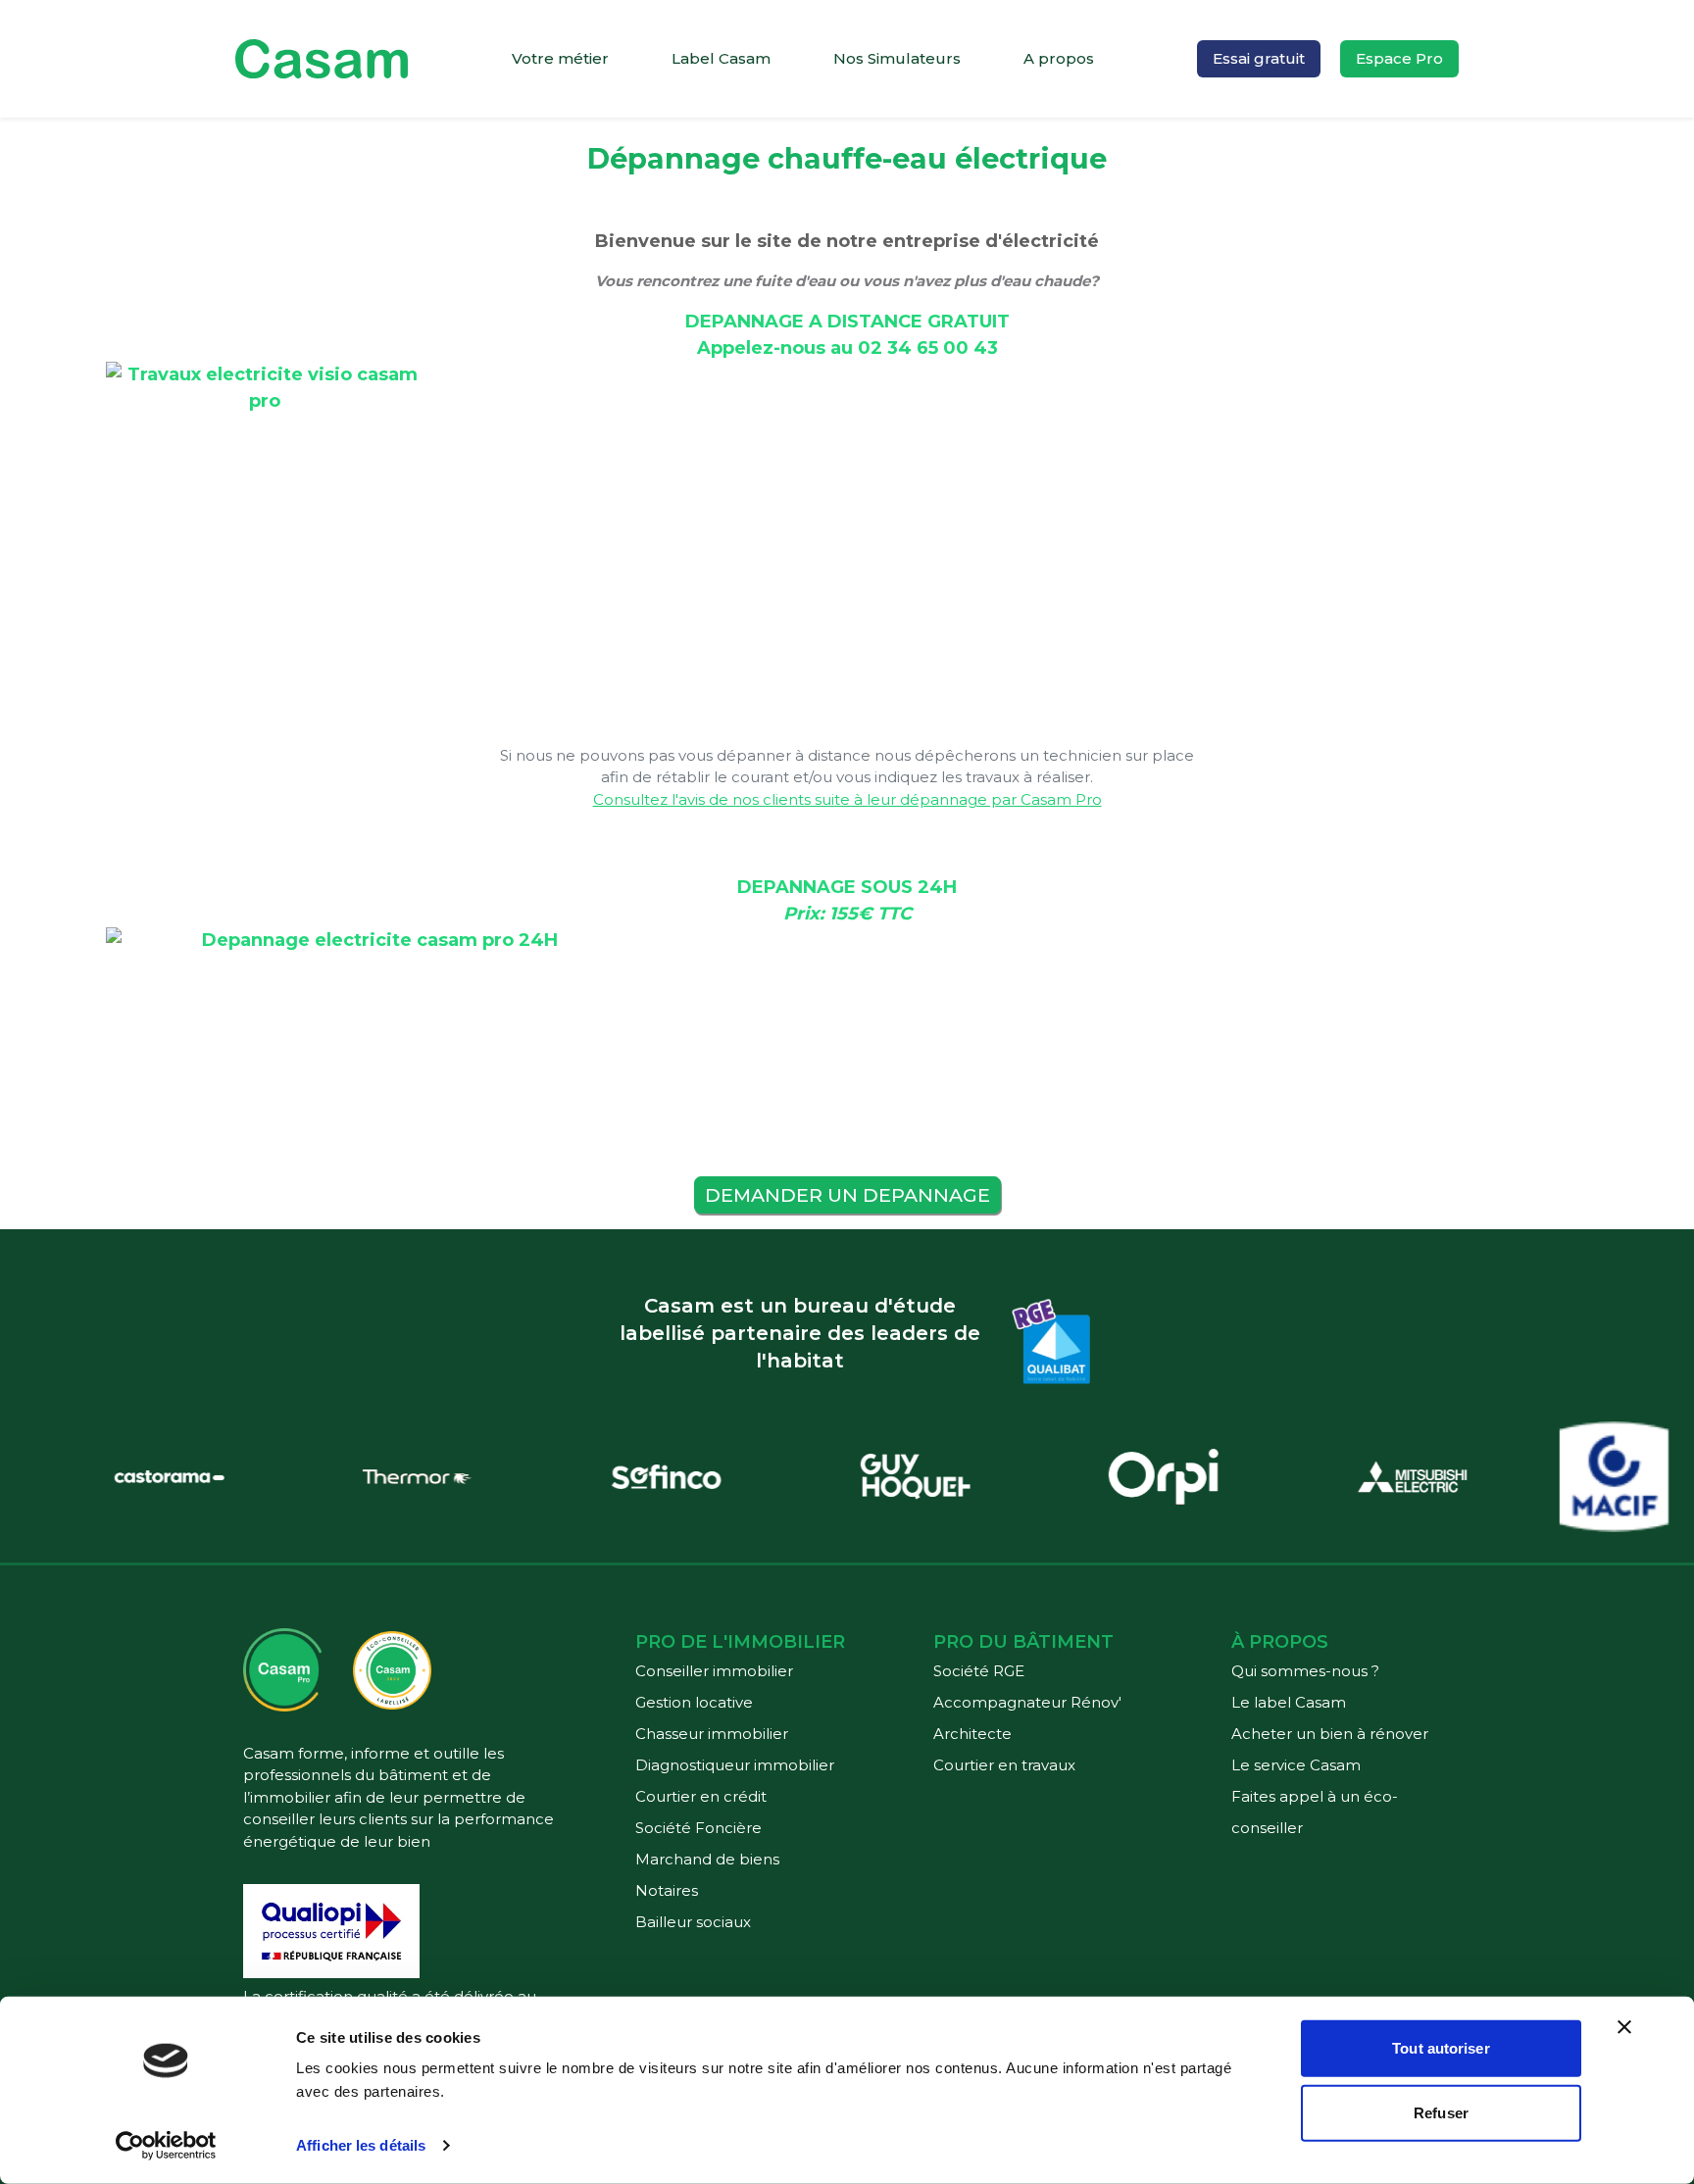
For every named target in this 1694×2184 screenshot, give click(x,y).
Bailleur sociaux (693, 1922)
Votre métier (560, 58)
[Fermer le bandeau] (1624, 2027)
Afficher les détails (361, 2145)
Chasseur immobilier (712, 1734)
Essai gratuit (1259, 58)
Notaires (667, 1890)
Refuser (1441, 2112)
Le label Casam (1289, 1702)
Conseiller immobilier (714, 1671)
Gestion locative (694, 1702)
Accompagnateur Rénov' (1027, 1702)
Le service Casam (1296, 1765)
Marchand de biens (707, 1859)
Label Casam (721, 58)
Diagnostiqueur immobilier (735, 1765)
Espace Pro (1399, 58)
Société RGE (979, 1671)
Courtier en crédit (701, 1796)
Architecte (972, 1734)
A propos (1059, 58)
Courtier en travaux (1004, 1765)
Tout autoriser (1441, 2048)
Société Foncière (698, 1828)
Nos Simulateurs (897, 58)
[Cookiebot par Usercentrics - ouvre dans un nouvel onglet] (166, 2146)
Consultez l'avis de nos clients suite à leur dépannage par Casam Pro (847, 799)
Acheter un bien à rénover (1330, 1734)
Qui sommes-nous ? (1305, 1671)
